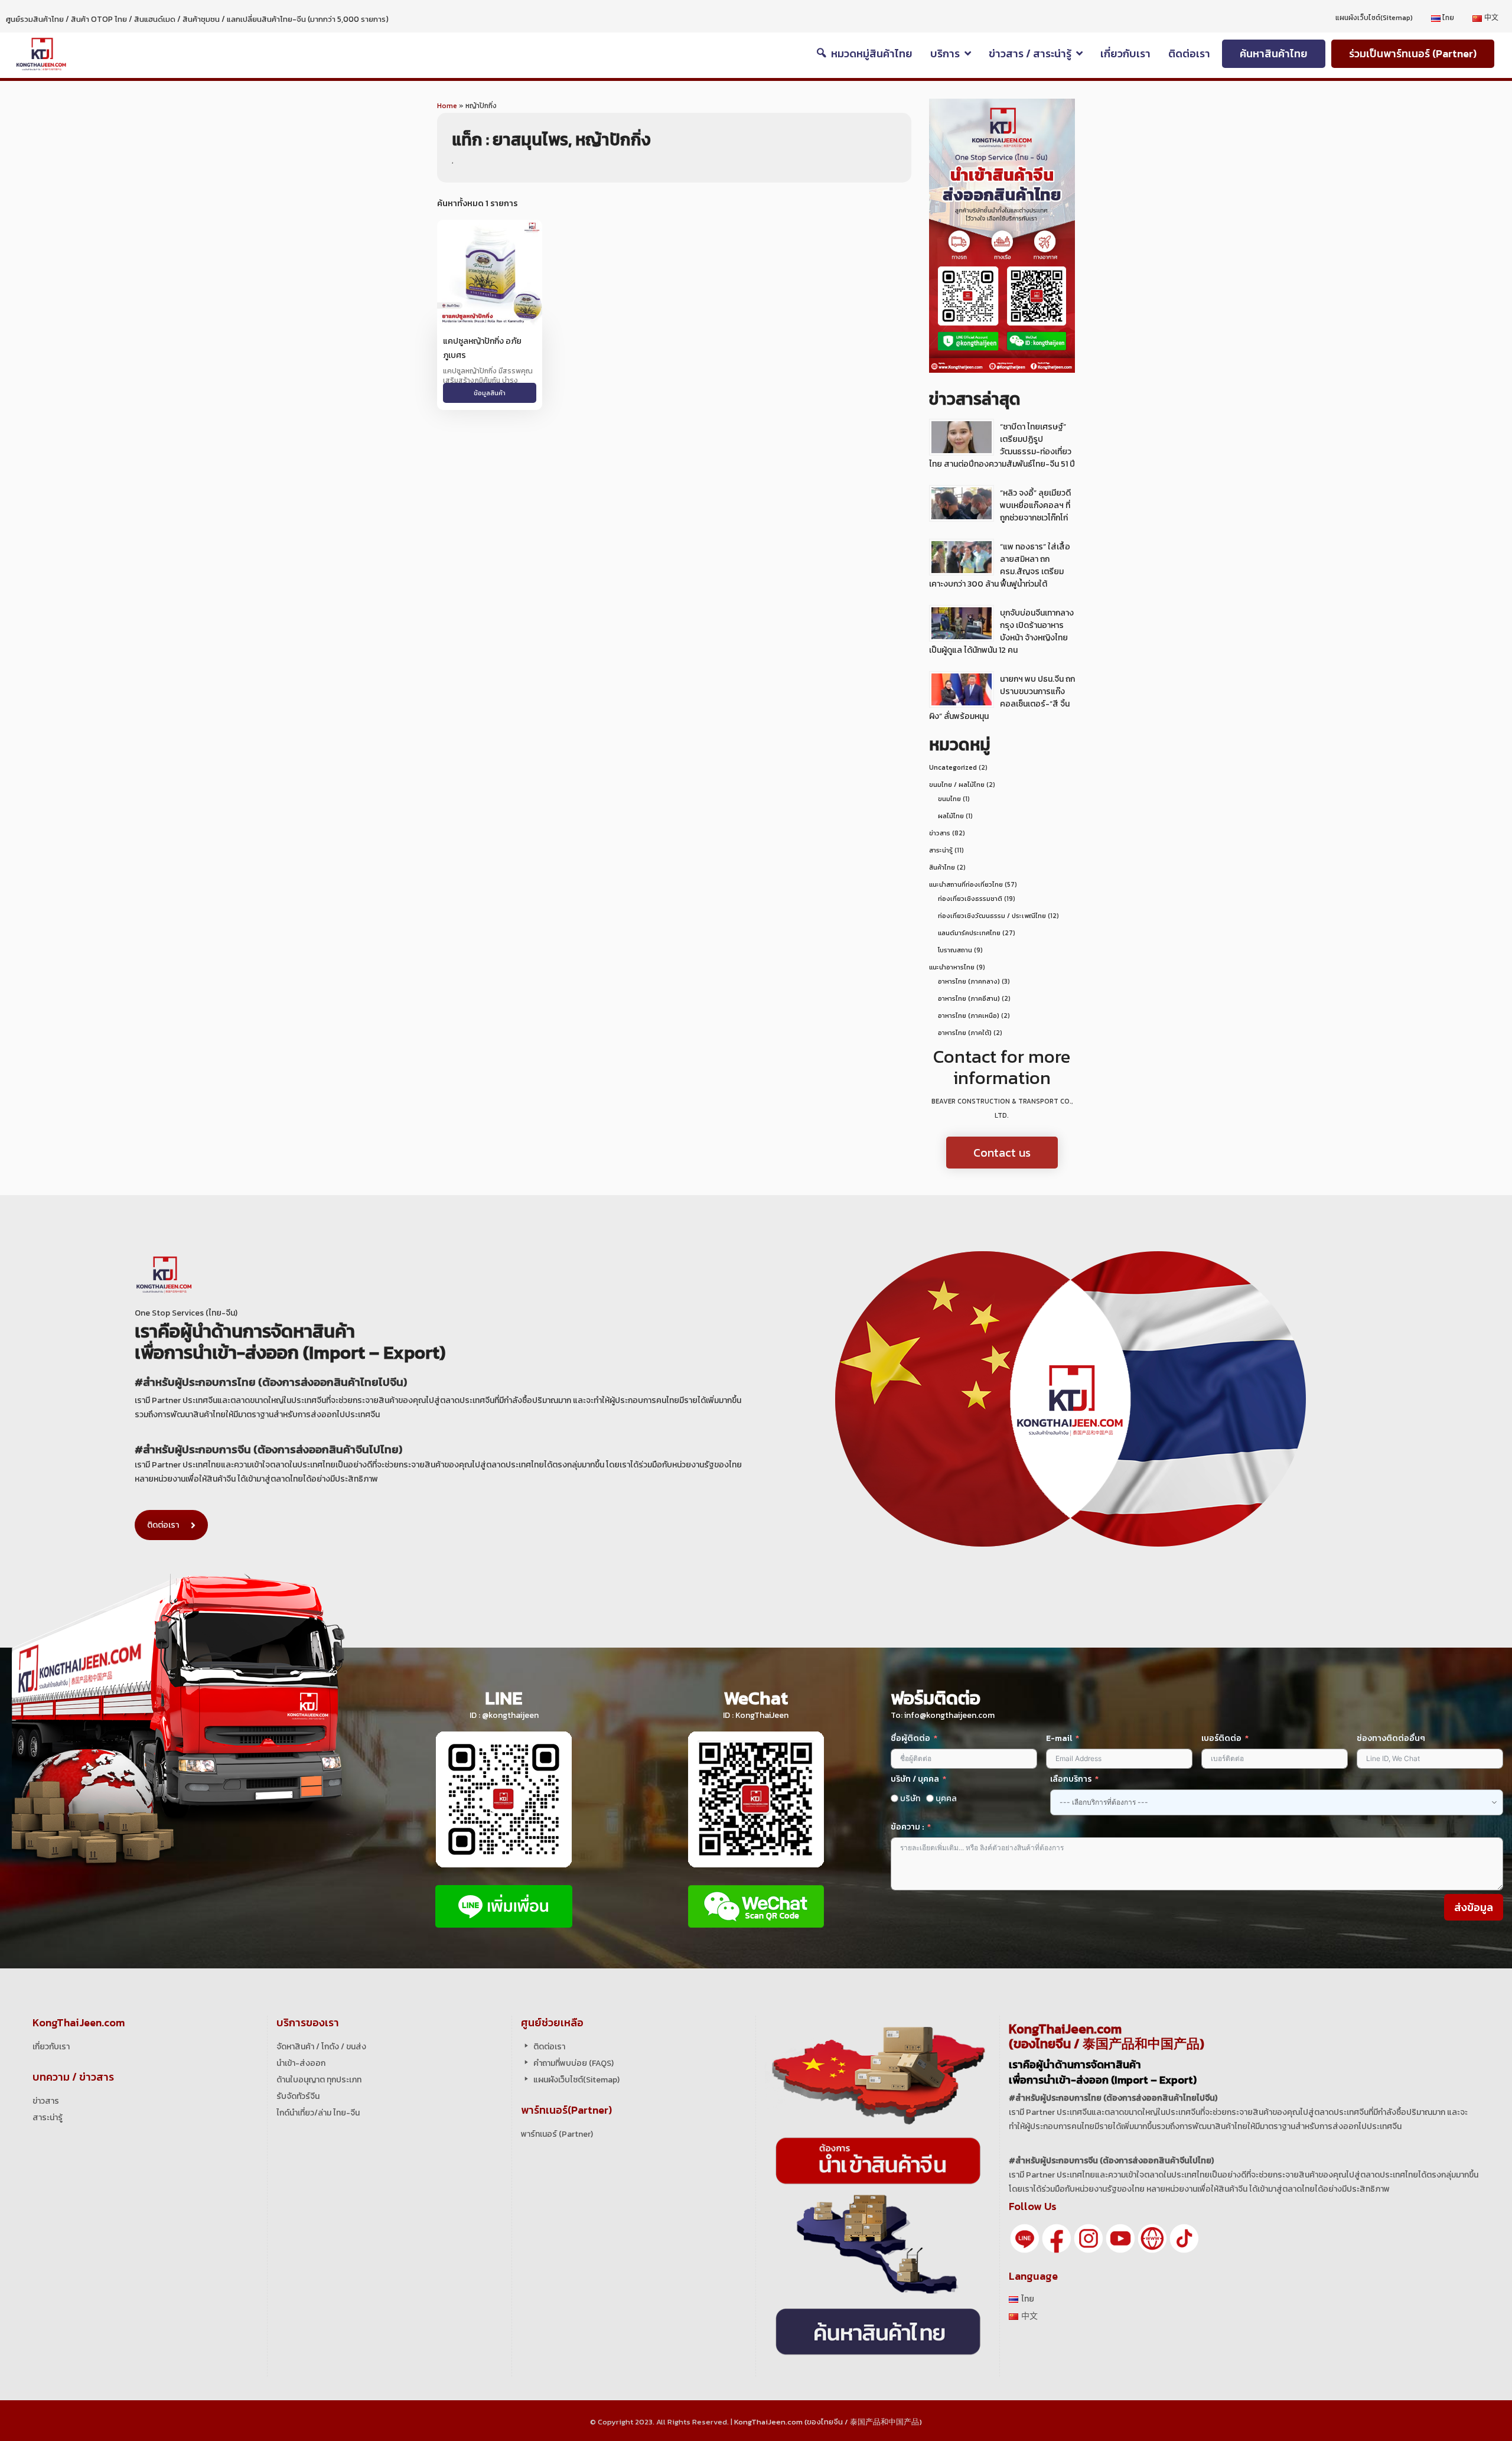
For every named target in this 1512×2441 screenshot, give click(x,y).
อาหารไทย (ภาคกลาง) (969, 981)
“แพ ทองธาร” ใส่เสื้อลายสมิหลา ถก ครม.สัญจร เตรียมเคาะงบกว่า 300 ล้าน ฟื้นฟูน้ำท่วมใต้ (1000, 565)
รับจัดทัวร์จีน (298, 2096)
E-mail (1060, 1738)
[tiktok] (1184, 2237)
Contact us (1002, 1153)
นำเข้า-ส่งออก (301, 2063)
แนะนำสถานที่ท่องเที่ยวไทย (966, 884)
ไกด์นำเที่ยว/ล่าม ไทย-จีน (318, 2113)
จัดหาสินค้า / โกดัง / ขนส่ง (321, 2047)
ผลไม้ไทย (951, 816)
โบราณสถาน (955, 950)
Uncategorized (953, 767)
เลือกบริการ (1071, 1779)
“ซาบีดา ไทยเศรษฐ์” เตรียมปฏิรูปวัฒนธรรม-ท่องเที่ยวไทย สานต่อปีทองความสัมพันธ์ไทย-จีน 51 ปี (1002, 445)
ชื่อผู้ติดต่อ (910, 1738)
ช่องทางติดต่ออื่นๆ (1391, 1738)
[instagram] (1089, 2237)
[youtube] (1120, 2237)
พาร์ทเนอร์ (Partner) (557, 2134)
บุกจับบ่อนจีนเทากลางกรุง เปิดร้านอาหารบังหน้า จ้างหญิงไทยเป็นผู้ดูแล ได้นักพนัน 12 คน (1001, 632)
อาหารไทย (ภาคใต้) (965, 1033)
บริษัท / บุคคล (915, 1779)
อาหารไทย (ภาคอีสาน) (969, 998)
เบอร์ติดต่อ (1221, 1738)
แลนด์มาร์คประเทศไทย (969, 933)
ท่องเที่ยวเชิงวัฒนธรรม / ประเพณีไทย (992, 916)
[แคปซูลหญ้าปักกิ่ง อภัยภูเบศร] (490, 272)
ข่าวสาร (940, 833)
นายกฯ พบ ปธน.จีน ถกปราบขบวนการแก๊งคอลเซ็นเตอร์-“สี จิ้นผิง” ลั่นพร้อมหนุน (1002, 698)
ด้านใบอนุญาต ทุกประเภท (319, 2080)
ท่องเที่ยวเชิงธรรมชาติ (970, 899)
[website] (1152, 2237)
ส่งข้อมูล (1474, 1907)
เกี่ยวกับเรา (51, 2047)
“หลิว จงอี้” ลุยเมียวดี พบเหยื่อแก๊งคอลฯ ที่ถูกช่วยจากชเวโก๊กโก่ (1035, 505)
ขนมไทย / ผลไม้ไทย (957, 785)
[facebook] (1057, 2237)
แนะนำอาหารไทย (952, 967)
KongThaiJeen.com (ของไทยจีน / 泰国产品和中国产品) (828, 2422)
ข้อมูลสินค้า (490, 393)
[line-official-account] (1025, 2237)
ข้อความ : (907, 1827)
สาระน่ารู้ (941, 850)
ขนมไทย (949, 799)
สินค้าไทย (942, 867)
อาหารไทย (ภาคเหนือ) (969, 1016)
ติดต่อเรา (163, 1525)
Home (447, 106)
